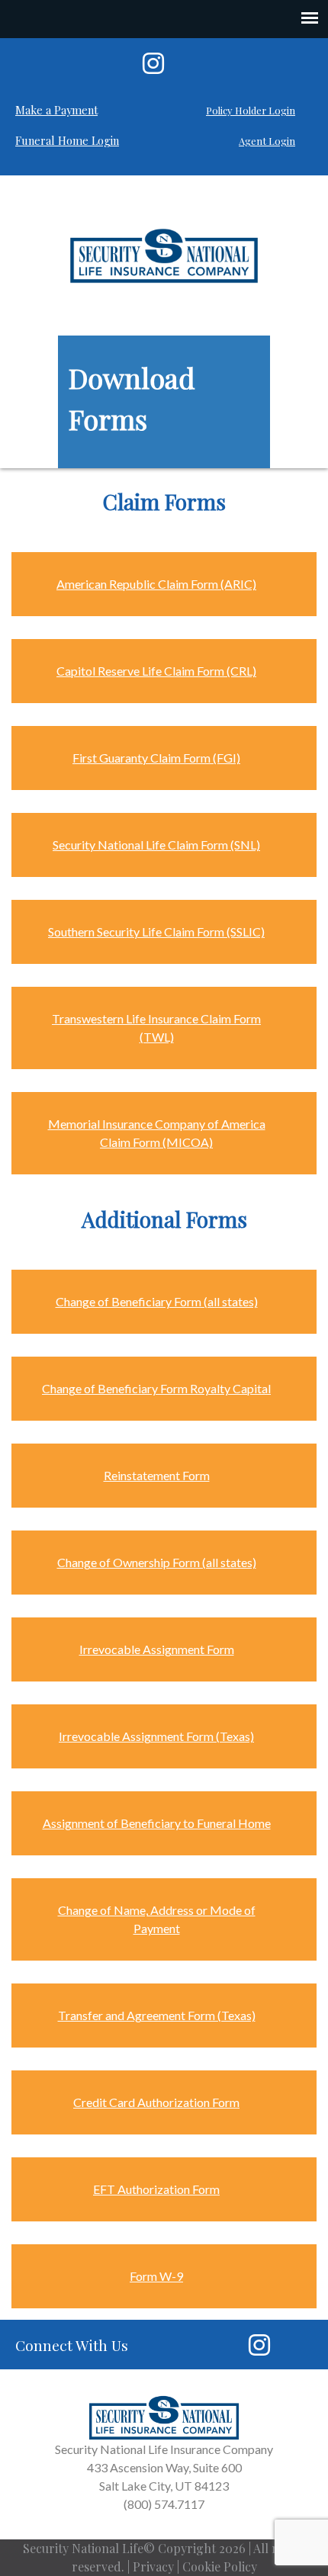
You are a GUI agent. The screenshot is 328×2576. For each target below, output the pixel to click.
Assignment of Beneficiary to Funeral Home (157, 1823)
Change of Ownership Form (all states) (157, 1562)
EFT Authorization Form (156, 2189)
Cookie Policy (220, 2566)
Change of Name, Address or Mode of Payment (157, 1919)
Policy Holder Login (251, 110)
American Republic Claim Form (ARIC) (156, 584)
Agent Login (267, 141)
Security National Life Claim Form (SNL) (156, 845)
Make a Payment (56, 110)
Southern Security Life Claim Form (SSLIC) (156, 931)
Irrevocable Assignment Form (157, 1649)
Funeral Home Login (67, 140)
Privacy (153, 2566)
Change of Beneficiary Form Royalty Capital (156, 1388)
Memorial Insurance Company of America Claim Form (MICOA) (157, 1133)
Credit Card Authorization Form (156, 2102)
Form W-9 (156, 2276)
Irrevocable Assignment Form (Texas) (156, 1736)
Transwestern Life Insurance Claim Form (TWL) (156, 1028)
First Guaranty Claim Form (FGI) (156, 758)
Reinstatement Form (157, 1475)
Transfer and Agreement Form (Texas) (157, 2015)
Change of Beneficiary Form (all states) (157, 1301)
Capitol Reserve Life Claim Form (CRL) (156, 671)
